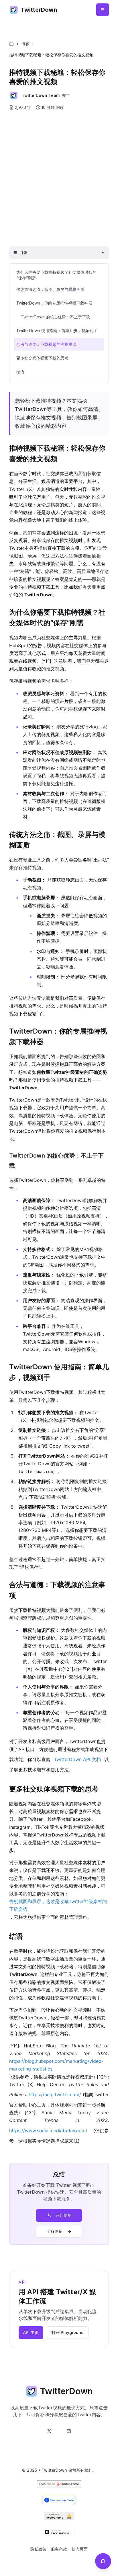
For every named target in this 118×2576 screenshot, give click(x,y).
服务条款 (59, 2549)
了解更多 (54, 2231)
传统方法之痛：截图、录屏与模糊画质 (50, 289)
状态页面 (80, 2549)
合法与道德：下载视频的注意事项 (46, 344)
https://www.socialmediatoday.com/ (48, 2131)
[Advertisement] (59, 178)
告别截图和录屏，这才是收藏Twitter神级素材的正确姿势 (58, 1905)
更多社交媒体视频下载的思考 (42, 358)
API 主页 (31, 2332)
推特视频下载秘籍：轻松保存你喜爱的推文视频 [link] (51, 55)
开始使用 (64, 2215)
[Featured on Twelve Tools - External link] (59, 2516)
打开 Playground (68, 2332)
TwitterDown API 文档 (77, 1759)
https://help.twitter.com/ (55, 2095)
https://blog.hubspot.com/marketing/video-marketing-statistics (56, 2065)
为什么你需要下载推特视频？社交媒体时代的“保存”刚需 (56, 275)
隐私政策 (38, 2549)
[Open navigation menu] (103, 10)
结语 (20, 372)
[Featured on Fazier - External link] (59, 2500)
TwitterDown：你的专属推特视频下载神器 (54, 303)
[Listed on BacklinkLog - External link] (59, 2532)
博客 (25, 44)
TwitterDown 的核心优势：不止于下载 (55, 317)
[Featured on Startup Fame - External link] (59, 2484)
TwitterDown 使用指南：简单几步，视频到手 (57, 330)
